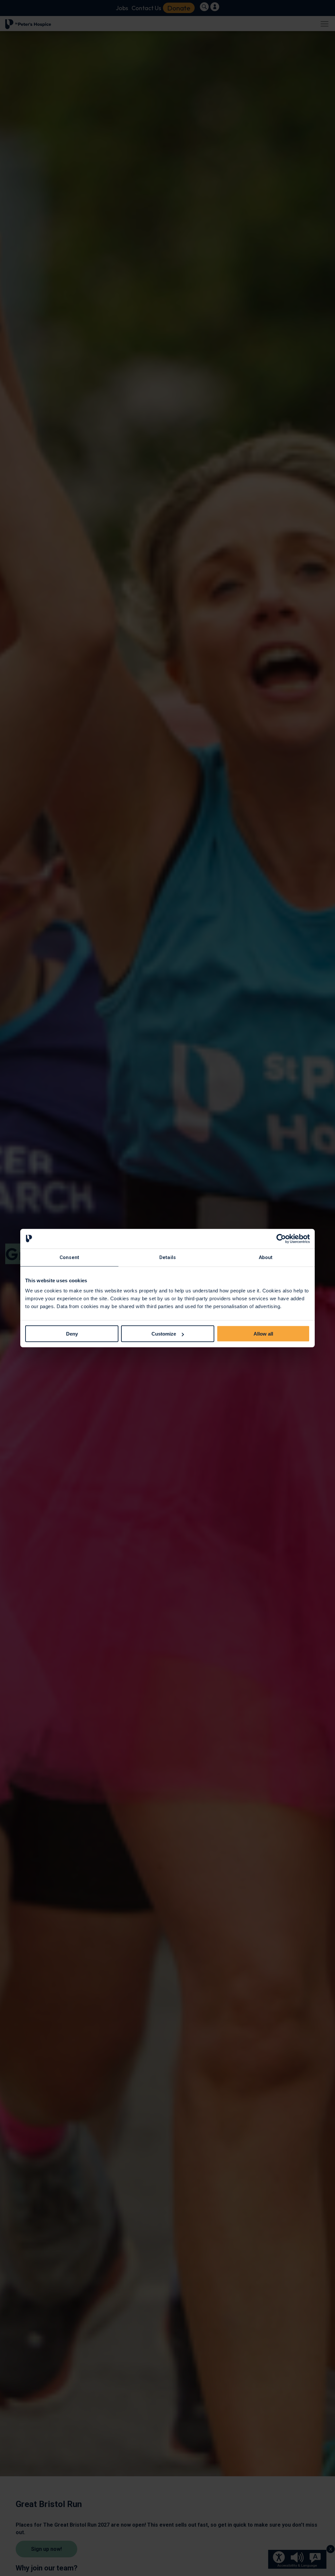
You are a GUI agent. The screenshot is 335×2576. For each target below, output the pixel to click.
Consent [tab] (69, 1257)
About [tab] (266, 1257)
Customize (164, 1334)
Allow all (263, 1334)
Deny (72, 1334)
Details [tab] (167, 1257)
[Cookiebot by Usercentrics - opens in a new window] (281, 1238)
